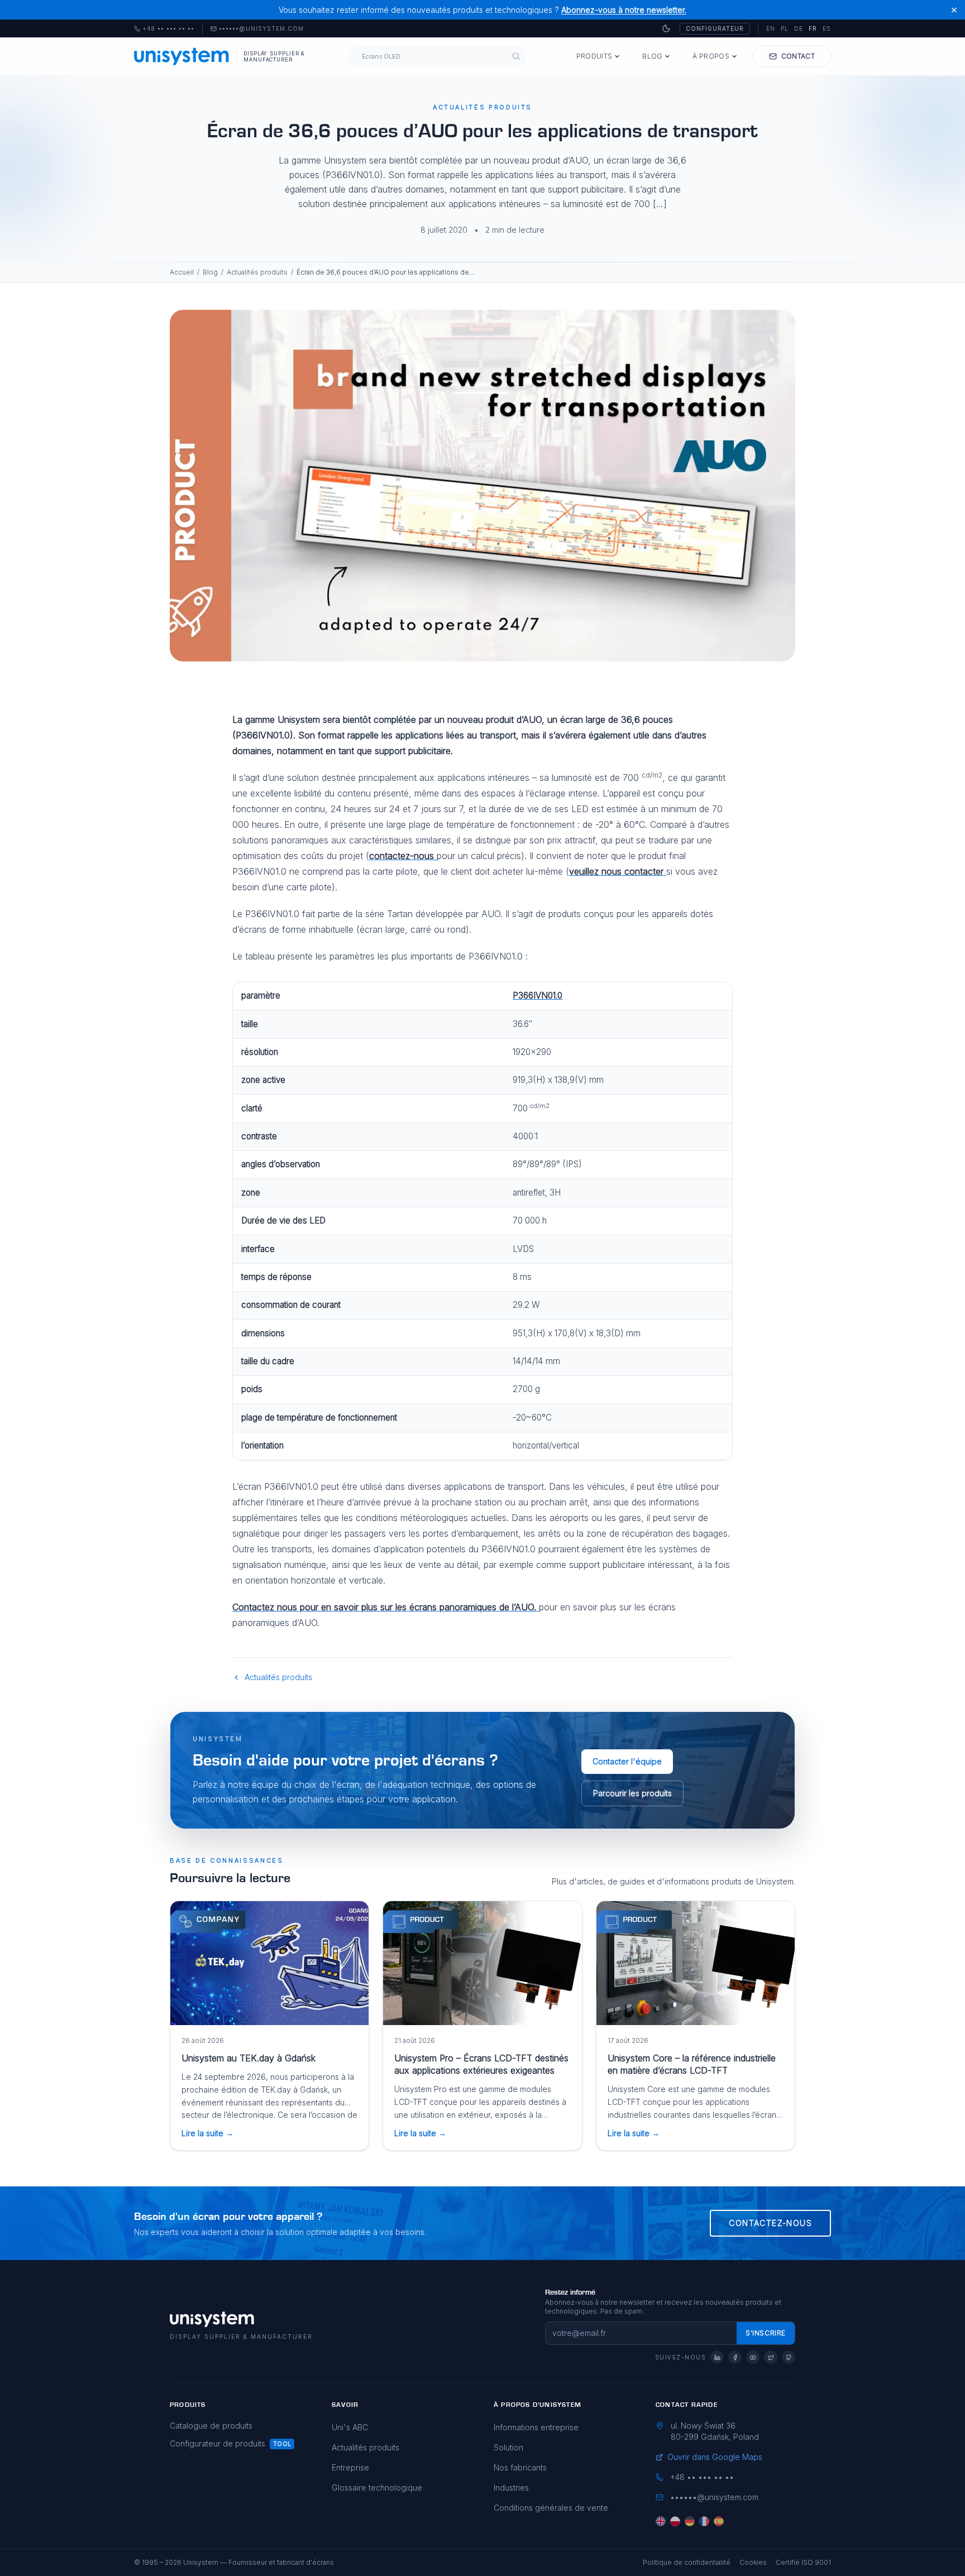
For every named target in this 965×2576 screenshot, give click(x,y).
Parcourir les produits (632, 1793)
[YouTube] (753, 2357)
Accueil (182, 272)
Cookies (753, 2562)
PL (785, 28)
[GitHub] (789, 2357)
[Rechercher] (516, 57)
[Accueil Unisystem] (182, 56)
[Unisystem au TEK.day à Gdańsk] (269, 1963)
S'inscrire (766, 2333)
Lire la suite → (207, 2133)
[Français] (704, 2521)
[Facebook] (735, 2357)
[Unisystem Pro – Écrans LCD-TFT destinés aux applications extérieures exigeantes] (482, 1963)
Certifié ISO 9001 (803, 2562)
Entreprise (350, 2467)
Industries (511, 2488)
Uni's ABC (350, 2427)
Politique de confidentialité (687, 2562)
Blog (652, 56)
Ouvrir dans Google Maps (715, 2457)
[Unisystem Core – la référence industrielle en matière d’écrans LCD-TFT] (696, 1963)
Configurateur (715, 28)
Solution (508, 2447)
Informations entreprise (536, 2427)
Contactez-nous (770, 2223)
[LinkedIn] (717, 2357)
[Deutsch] (690, 2521)
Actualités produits (257, 272)
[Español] (719, 2521)
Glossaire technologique (377, 2488)
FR (813, 28)
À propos (711, 56)
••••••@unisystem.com (261, 29)
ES (827, 28)
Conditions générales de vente (551, 2508)
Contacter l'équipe (627, 1761)
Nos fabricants (520, 2467)
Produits (594, 56)
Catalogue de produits (211, 2426)
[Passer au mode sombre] (666, 28)
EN (771, 28)
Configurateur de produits (218, 2443)
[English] (661, 2521)
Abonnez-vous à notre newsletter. (624, 10)
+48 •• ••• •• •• (164, 29)
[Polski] (675, 2521)
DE (799, 28)
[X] (771, 2357)
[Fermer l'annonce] (954, 10)
